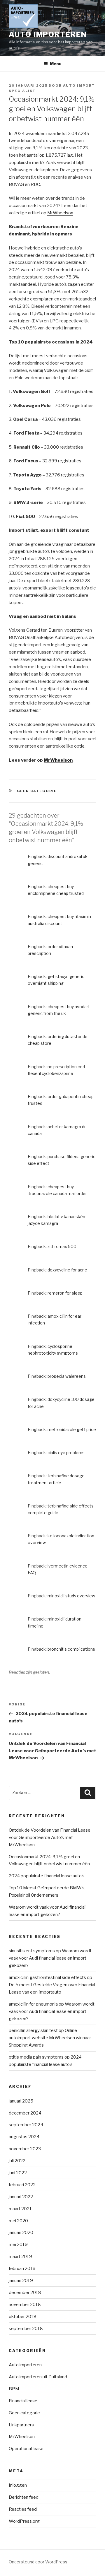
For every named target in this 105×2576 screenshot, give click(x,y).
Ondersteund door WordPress (38, 2562)
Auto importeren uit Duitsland (38, 2377)
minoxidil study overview (71, 1596)
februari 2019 (22, 2269)
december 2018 (25, 2293)
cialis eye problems (66, 1453)
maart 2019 (20, 2257)
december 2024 (25, 2113)
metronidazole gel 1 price (72, 1429)
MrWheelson (60, 213)
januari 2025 (21, 2101)
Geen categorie (37, 791)
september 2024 (26, 2125)
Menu (56, 64)
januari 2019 (21, 2281)
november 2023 (25, 2149)
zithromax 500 (62, 1246)
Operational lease (26, 2449)
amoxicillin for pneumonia (33, 2004)
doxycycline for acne (67, 1270)
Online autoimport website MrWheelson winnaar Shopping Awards (50, 2038)
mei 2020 (18, 2221)
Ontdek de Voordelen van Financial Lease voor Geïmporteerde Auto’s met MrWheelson (50, 1837)
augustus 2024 (24, 2137)
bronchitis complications (71, 1649)
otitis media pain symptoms (36, 2057)
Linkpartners (21, 2425)
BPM (14, 2389)
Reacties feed (23, 2509)
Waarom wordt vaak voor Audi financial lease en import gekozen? (50, 1958)
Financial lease (23, 2401)
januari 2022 (21, 2197)
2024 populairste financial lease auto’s (47, 1876)
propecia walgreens (67, 1376)
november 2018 (25, 2305)
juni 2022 (18, 2173)
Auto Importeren (48, 34)
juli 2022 (17, 2161)
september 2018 (26, 2329)
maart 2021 (20, 2209)
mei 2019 (18, 2245)
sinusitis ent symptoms (32, 1951)
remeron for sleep (65, 1293)
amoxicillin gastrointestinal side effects (47, 1977)
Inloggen (18, 2485)
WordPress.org (24, 2521)
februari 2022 (22, 2185)
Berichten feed (24, 2497)
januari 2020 (21, 2233)
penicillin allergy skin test (33, 2030)
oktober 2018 (23, 2317)
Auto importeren (25, 2365)
